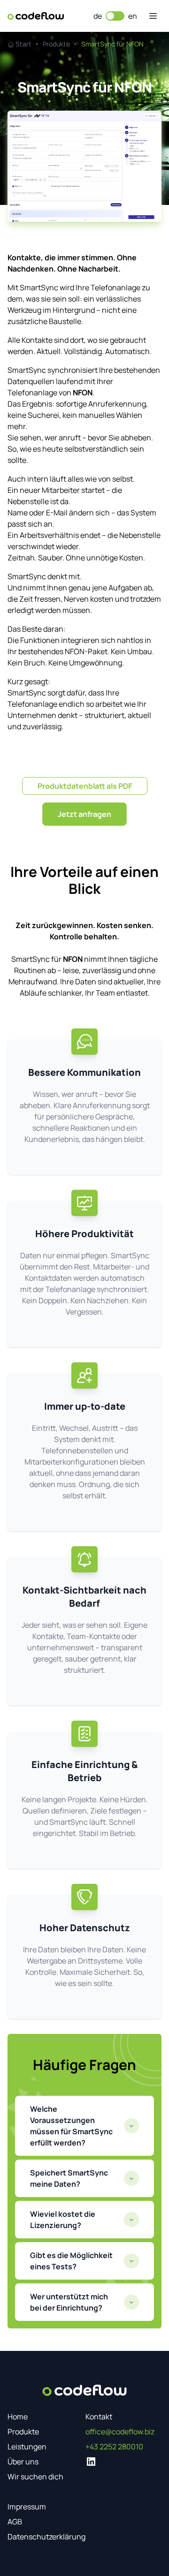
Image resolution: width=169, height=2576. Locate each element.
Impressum (27, 2507)
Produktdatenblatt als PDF (85, 786)
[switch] (115, 16)
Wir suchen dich (35, 2477)
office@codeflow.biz (120, 2432)
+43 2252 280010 (114, 2447)
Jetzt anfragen (84, 814)
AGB (15, 2522)
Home (18, 2417)
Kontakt (99, 2417)
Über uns (23, 2462)
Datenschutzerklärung (46, 2537)
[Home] (36, 16)
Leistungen (27, 2447)
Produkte (23, 2432)
